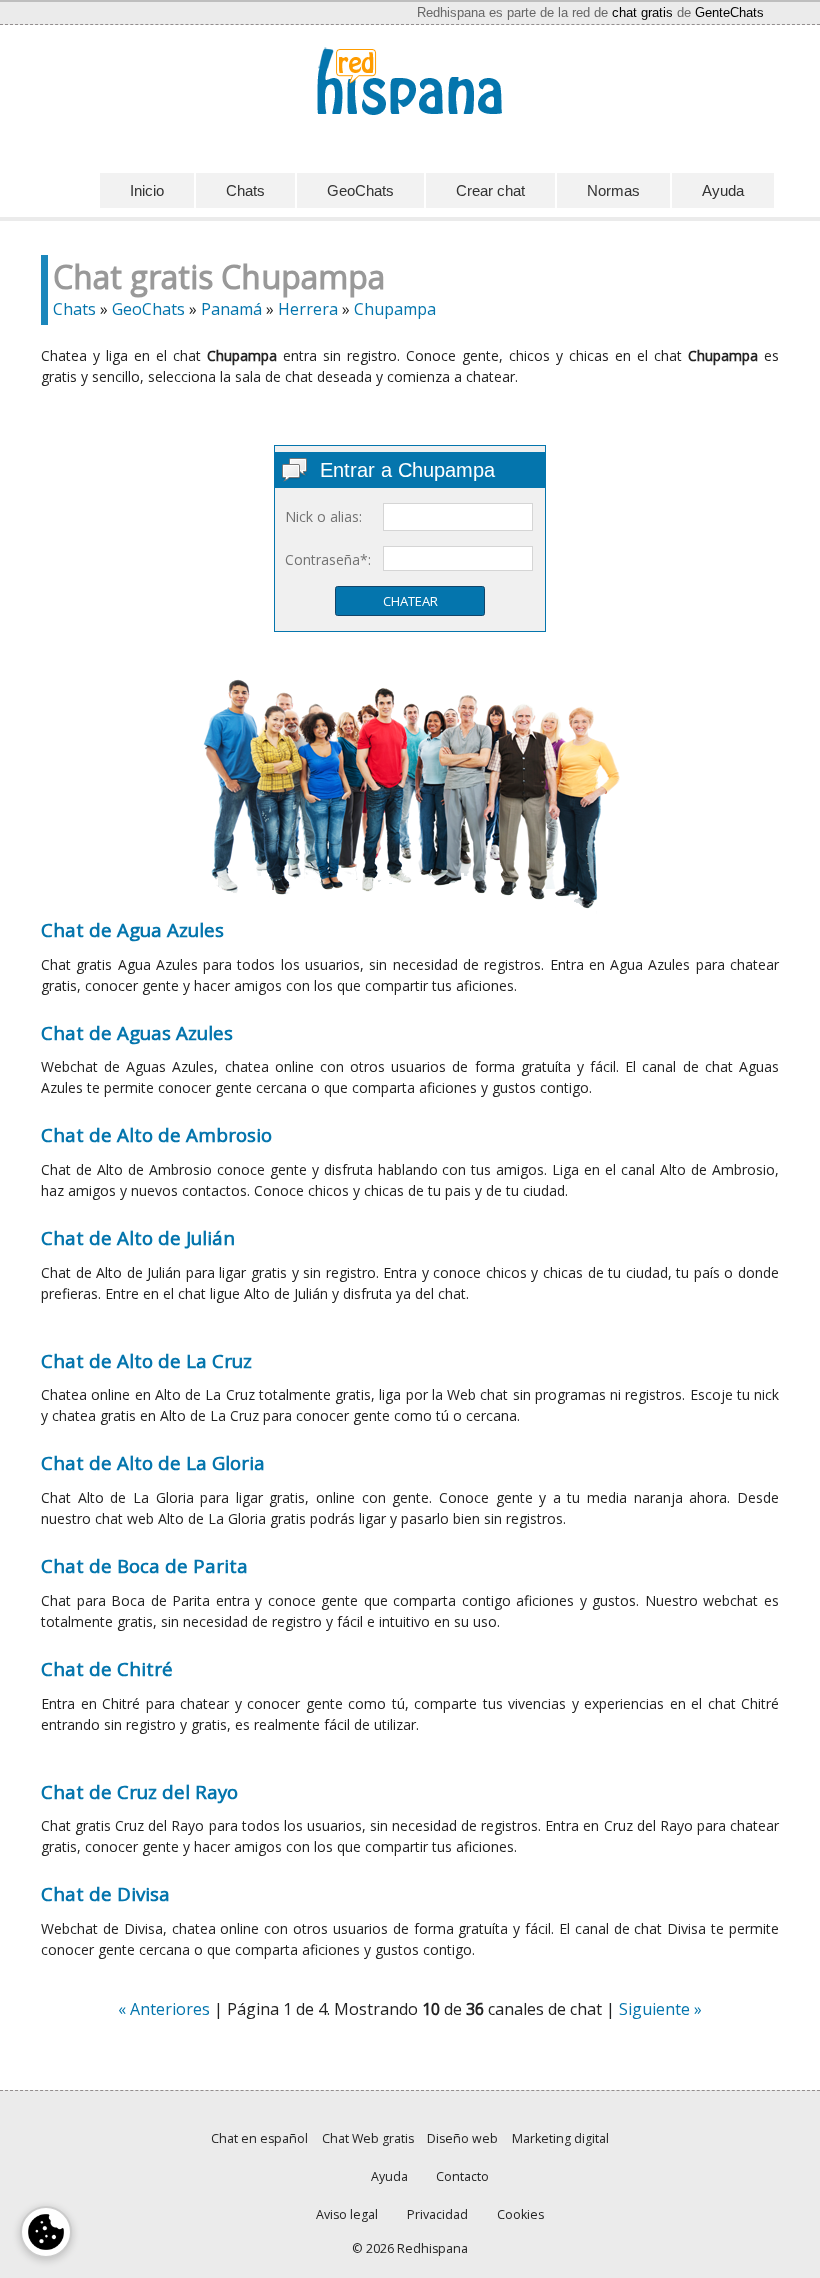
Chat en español (259, 2138)
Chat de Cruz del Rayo (139, 1791)
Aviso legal (347, 2214)
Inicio (147, 190)
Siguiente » (660, 2009)
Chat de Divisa (105, 1893)
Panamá (231, 309)
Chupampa (395, 309)
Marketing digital (560, 2138)
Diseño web (462, 2138)
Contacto (462, 2176)
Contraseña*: (328, 559)
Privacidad (437, 2214)
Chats (245, 190)
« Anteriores (164, 2009)
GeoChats (360, 190)
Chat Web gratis (368, 2138)
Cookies (520, 2214)
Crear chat (490, 190)
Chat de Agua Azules (132, 929)
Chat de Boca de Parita (144, 1565)
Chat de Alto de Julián (138, 1237)
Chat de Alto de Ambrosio (156, 1134)
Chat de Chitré (107, 1668)
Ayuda (723, 190)
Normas (613, 190)
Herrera (308, 309)
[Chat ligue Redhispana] (410, 81)
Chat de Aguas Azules (137, 1032)
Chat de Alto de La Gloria (153, 1462)
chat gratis (642, 12)
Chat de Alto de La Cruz (146, 1360)
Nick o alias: (323, 516)
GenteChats (729, 12)
